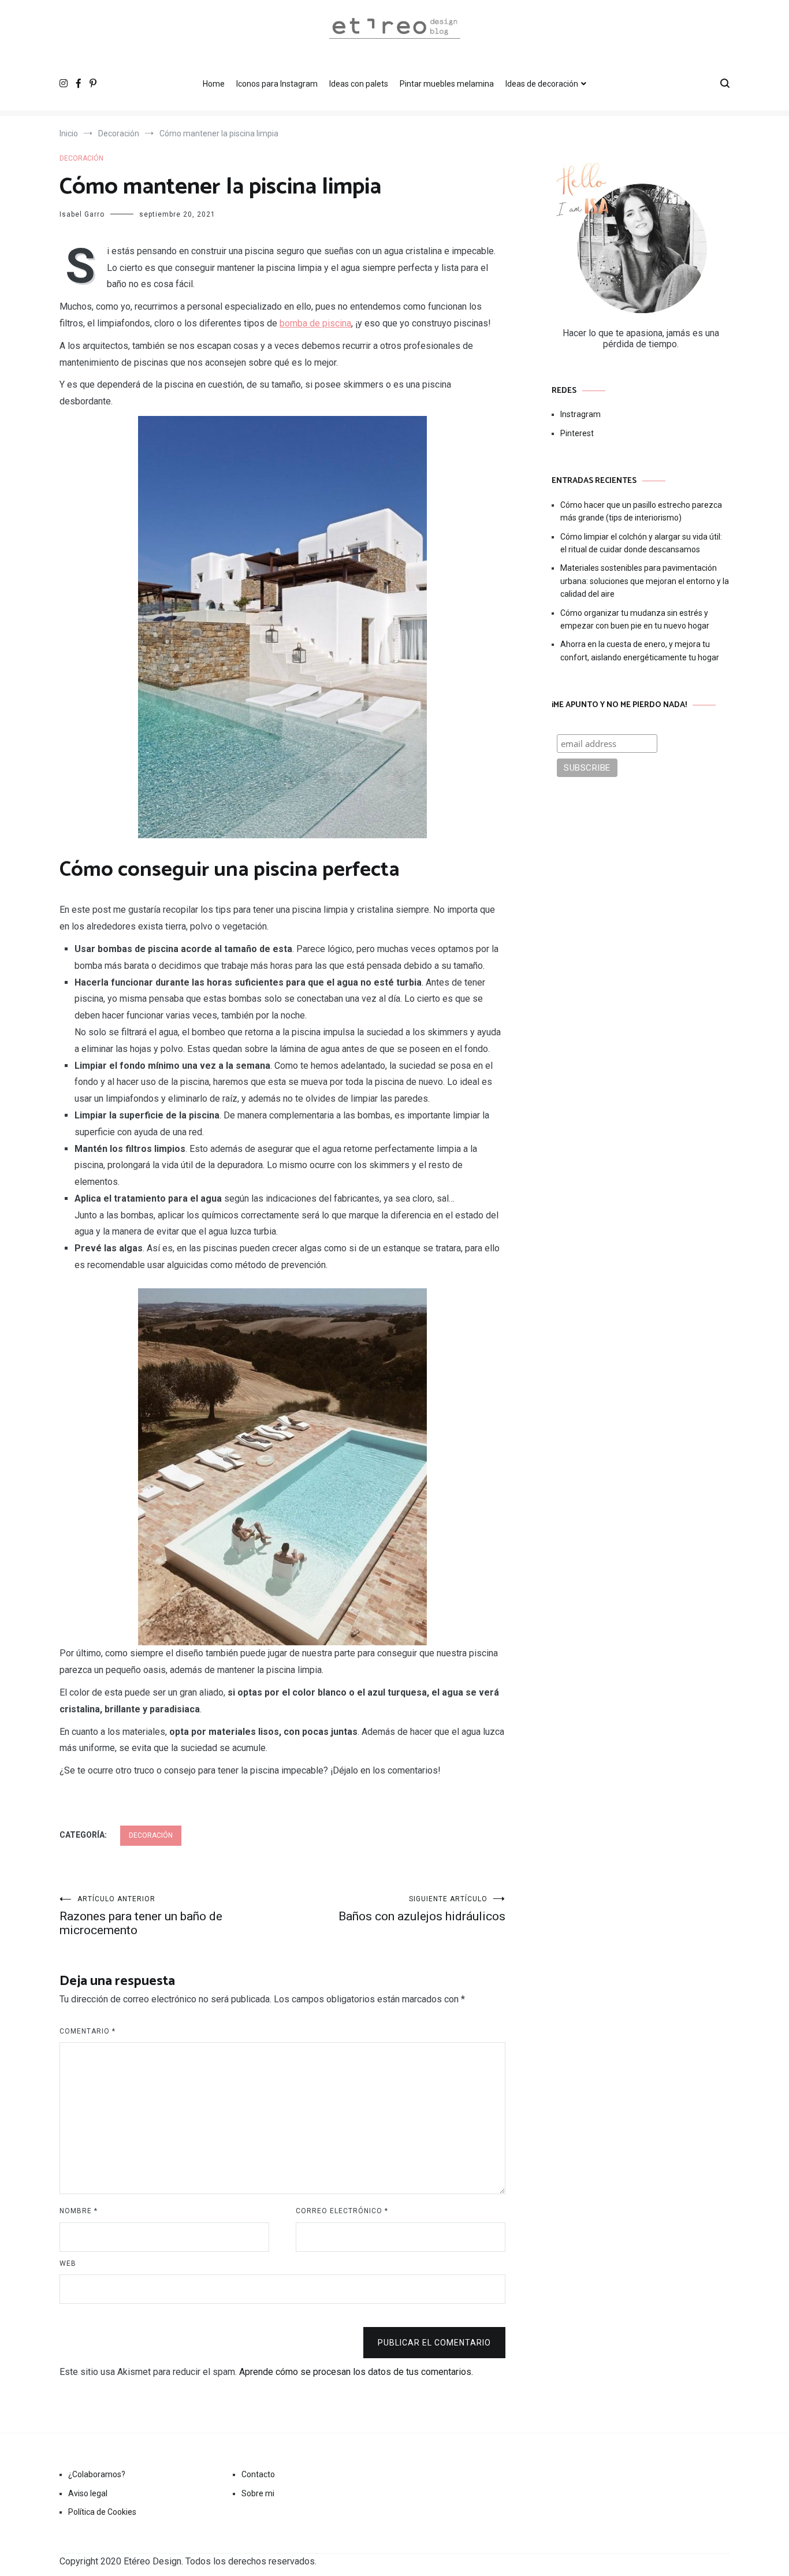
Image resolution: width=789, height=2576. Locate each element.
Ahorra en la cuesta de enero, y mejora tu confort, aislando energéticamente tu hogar (640, 650)
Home (214, 84)
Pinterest (577, 433)
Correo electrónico (342, 2211)
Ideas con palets (359, 84)
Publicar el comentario (434, 2343)
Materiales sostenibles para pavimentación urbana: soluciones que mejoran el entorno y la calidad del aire (645, 581)
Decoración (81, 158)
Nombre (79, 2211)
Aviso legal (88, 2493)
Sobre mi (258, 2493)
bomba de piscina (315, 323)
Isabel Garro (82, 214)
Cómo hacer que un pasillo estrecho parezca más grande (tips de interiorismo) (641, 511)
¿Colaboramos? (97, 2474)
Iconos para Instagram (277, 84)
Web (68, 2263)
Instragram (580, 414)
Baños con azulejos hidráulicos (422, 1909)
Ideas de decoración (542, 84)
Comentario (88, 2031)
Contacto (258, 2474)
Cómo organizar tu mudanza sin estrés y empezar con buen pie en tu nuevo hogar (635, 619)
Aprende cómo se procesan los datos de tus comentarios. (356, 2372)
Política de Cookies (102, 2512)
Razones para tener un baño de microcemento (141, 1916)
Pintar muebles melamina (447, 84)
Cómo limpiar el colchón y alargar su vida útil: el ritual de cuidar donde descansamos (641, 543)
